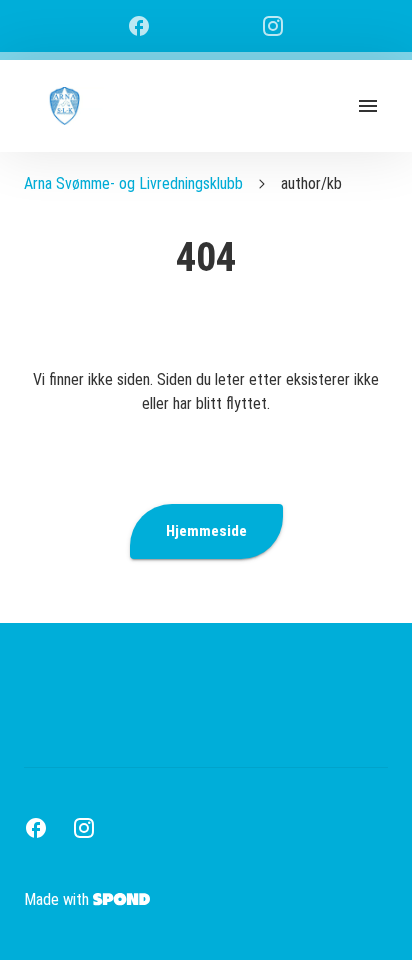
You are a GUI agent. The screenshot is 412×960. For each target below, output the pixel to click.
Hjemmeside (206, 531)
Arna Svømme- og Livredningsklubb (133, 183)
